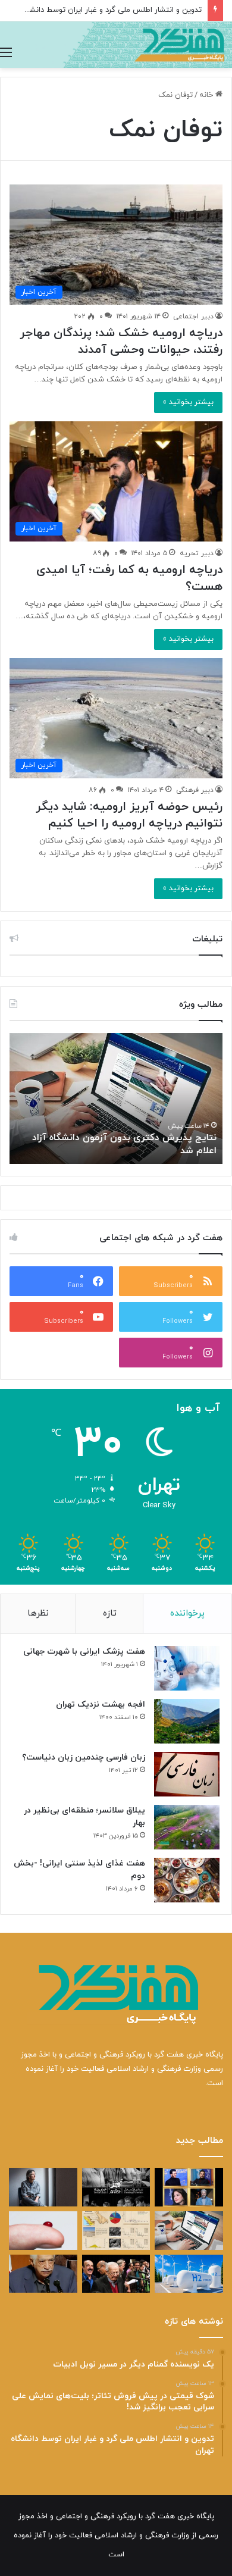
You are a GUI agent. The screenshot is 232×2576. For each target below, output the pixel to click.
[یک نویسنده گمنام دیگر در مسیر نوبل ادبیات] (43, 2187)
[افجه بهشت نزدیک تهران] (187, 1721)
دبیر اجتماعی (193, 317)
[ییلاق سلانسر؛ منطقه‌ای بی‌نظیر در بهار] (187, 1827)
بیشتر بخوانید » (188, 402)
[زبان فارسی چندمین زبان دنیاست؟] (187, 1774)
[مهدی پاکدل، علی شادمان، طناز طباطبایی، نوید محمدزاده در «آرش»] (189, 2187)
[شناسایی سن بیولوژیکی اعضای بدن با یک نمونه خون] (43, 2231)
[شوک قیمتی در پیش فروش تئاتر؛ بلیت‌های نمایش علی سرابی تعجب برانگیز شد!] (116, 2187)
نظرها (38, 1613)
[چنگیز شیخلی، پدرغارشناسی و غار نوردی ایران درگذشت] (43, 2274)
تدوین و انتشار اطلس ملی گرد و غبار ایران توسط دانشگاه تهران (101, 10)
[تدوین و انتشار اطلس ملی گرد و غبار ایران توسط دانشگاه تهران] (116, 2231)
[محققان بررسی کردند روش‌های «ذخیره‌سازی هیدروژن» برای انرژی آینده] (189, 2274)
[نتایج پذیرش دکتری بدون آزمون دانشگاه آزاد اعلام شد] (189, 2231)
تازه (110, 1613)
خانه (207, 95)
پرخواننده (187, 1613)
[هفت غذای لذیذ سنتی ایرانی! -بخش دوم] (187, 1880)
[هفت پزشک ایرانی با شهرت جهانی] (187, 1668)
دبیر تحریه (197, 553)
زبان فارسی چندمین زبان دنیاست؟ (84, 1757)
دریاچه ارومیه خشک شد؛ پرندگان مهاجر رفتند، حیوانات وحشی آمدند (121, 342)
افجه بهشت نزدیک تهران (101, 1705)
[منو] (6, 53)
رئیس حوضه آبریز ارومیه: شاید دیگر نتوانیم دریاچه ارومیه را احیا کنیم (129, 815)
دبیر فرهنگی (195, 790)
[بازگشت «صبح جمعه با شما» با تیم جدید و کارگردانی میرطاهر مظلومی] (116, 2274)
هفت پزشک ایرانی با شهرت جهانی (84, 1652)
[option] (116, 1098)
